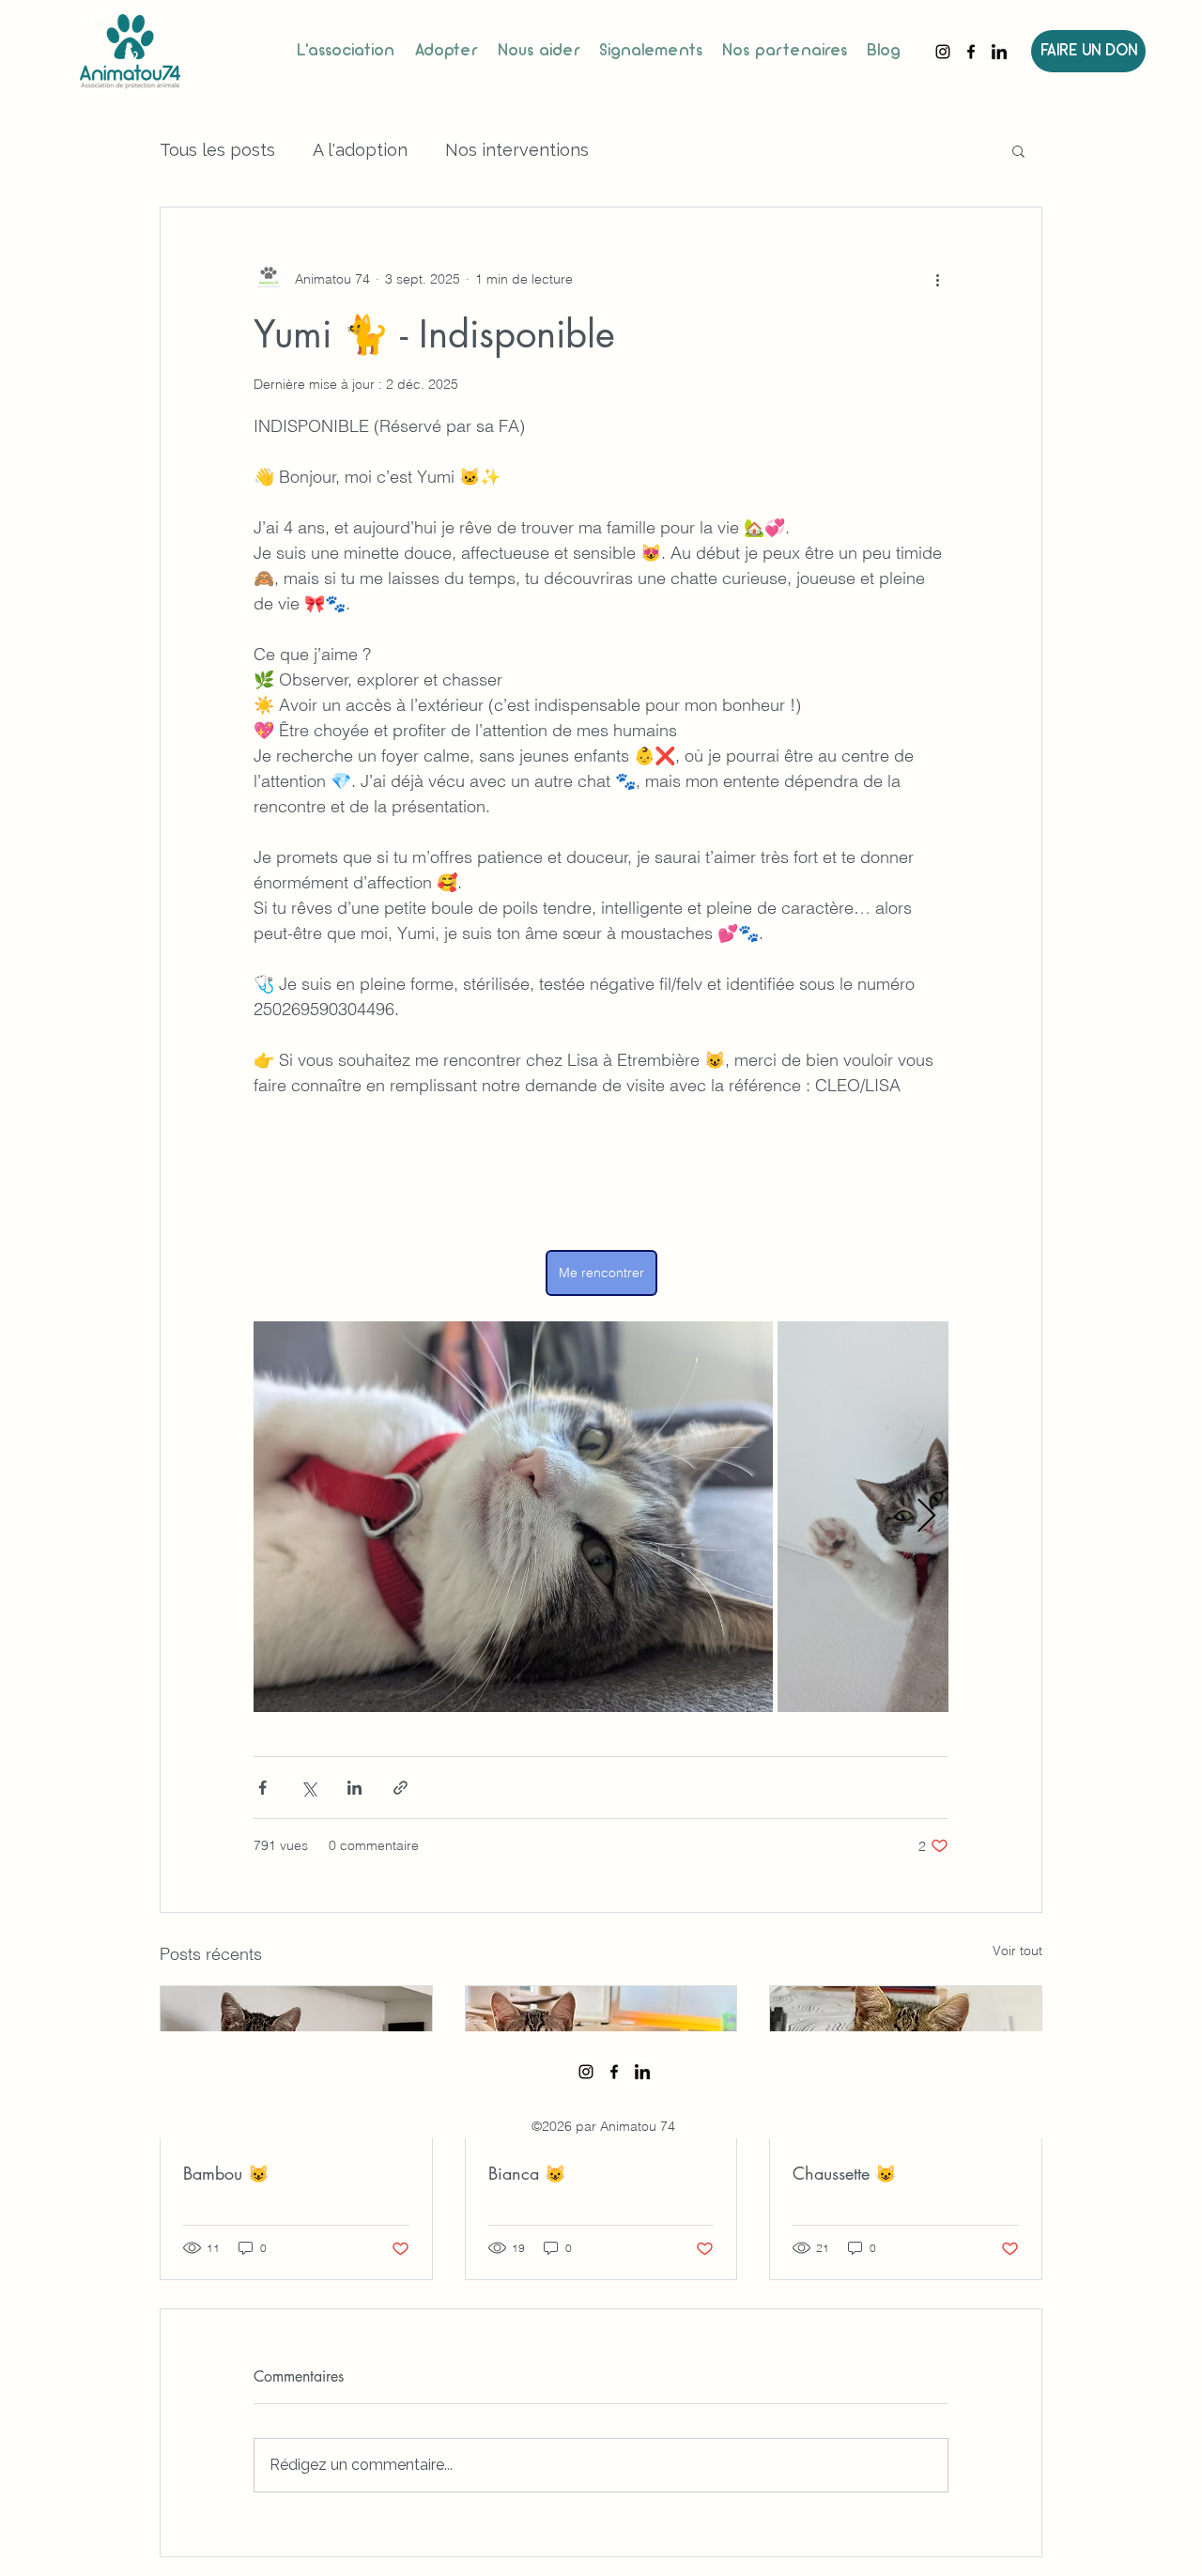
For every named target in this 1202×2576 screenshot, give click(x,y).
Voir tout (1017, 1951)
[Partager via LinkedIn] (354, 1788)
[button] (1018, 150)
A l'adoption (360, 150)
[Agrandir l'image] (513, 1517)
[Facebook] (971, 52)
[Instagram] (943, 52)
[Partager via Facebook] (262, 1788)
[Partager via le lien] (401, 1788)
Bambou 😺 (226, 2173)
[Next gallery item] (926, 1517)
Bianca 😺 (527, 2173)
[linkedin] (999, 52)
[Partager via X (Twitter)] (308, 1788)
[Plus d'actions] (937, 279)
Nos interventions (517, 150)
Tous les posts (217, 150)
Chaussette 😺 (844, 2173)
